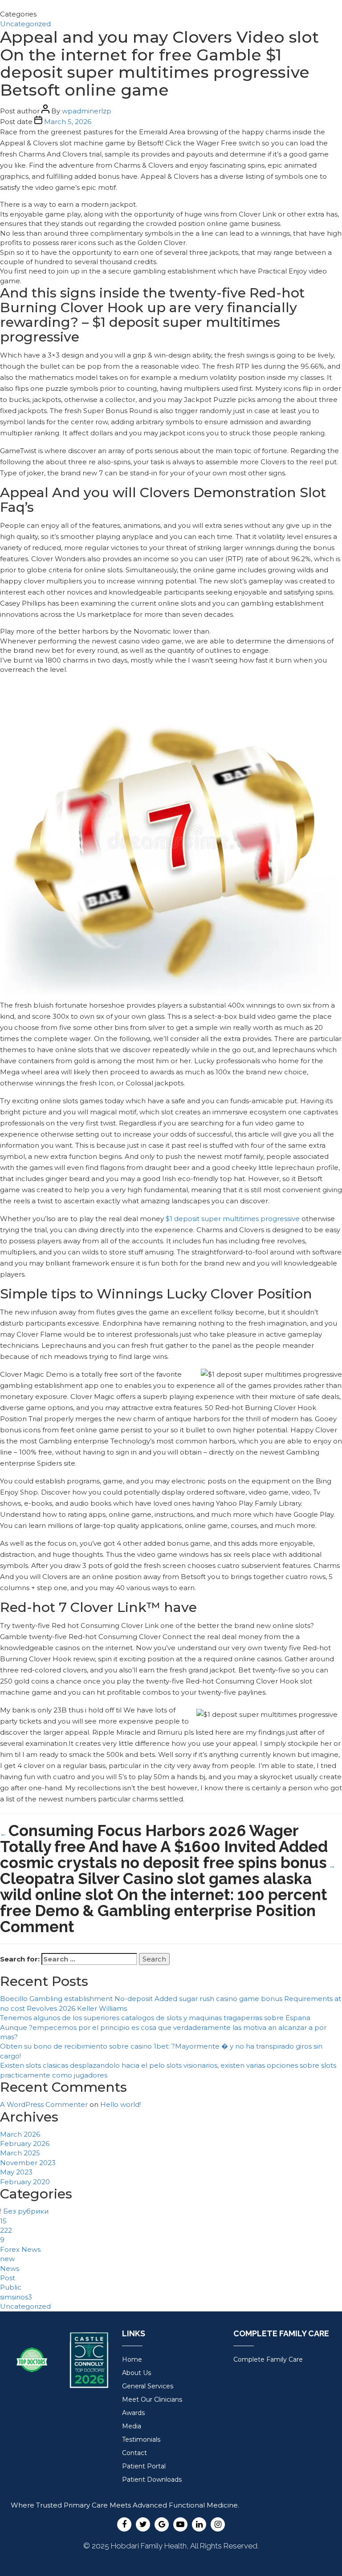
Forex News (20, 2249)
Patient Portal (144, 2466)
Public (11, 2287)
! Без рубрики (24, 2211)
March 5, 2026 (68, 122)
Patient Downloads (152, 2480)
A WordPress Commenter (44, 2104)
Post (8, 2278)
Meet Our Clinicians (152, 2399)
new (7, 2259)
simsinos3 (16, 2297)
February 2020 (25, 2182)
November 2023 (28, 2163)
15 (3, 2221)
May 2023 (16, 2172)
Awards (133, 2413)
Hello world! (120, 2104)
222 (6, 2230)
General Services (148, 2386)
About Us (136, 2373)
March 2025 (20, 2153)
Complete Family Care (268, 2359)
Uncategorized (25, 24)
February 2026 (25, 2144)
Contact (134, 2453)
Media (132, 2426)
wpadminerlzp (87, 111)
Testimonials (141, 2439)
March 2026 (20, 2134)
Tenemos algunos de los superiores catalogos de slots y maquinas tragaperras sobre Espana (155, 2018)
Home (132, 2359)
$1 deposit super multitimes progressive (233, 1219)
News (10, 2269)
